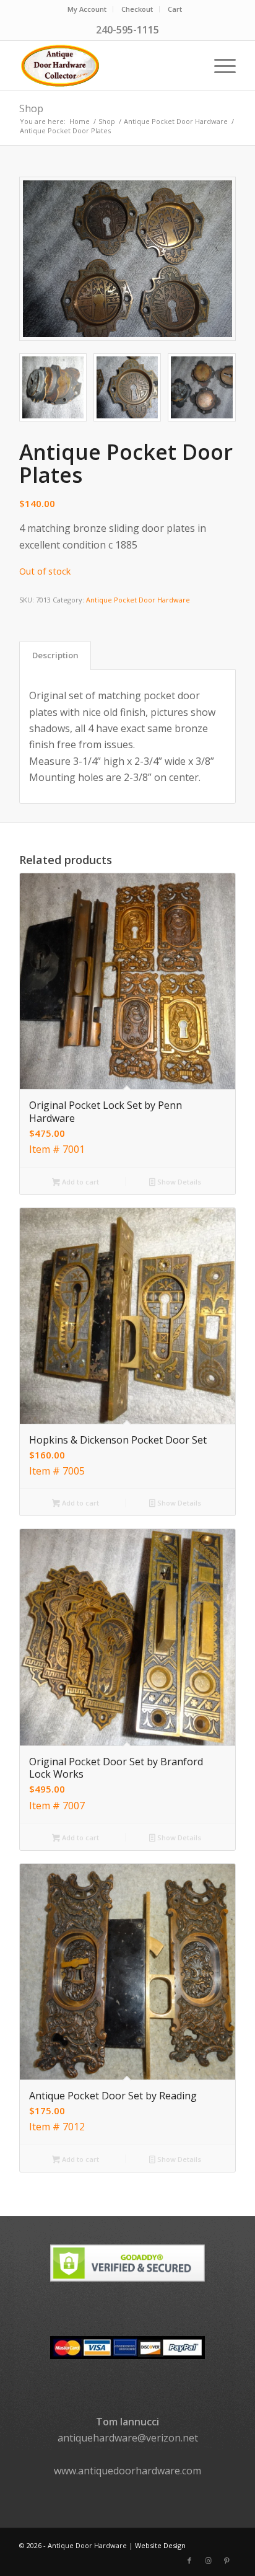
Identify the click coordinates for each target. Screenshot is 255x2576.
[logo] (106, 66)
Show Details (178, 1182)
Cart (175, 9)
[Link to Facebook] (189, 2561)
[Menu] (219, 66)
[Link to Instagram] (208, 2561)
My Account (87, 9)
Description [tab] (55, 655)
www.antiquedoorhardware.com (127, 2471)
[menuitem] (87, 9)
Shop (31, 108)
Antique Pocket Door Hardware (138, 600)
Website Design (160, 2545)
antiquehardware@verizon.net (128, 2438)
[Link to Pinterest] (227, 2561)
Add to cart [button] (80, 1182)
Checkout (137, 9)
